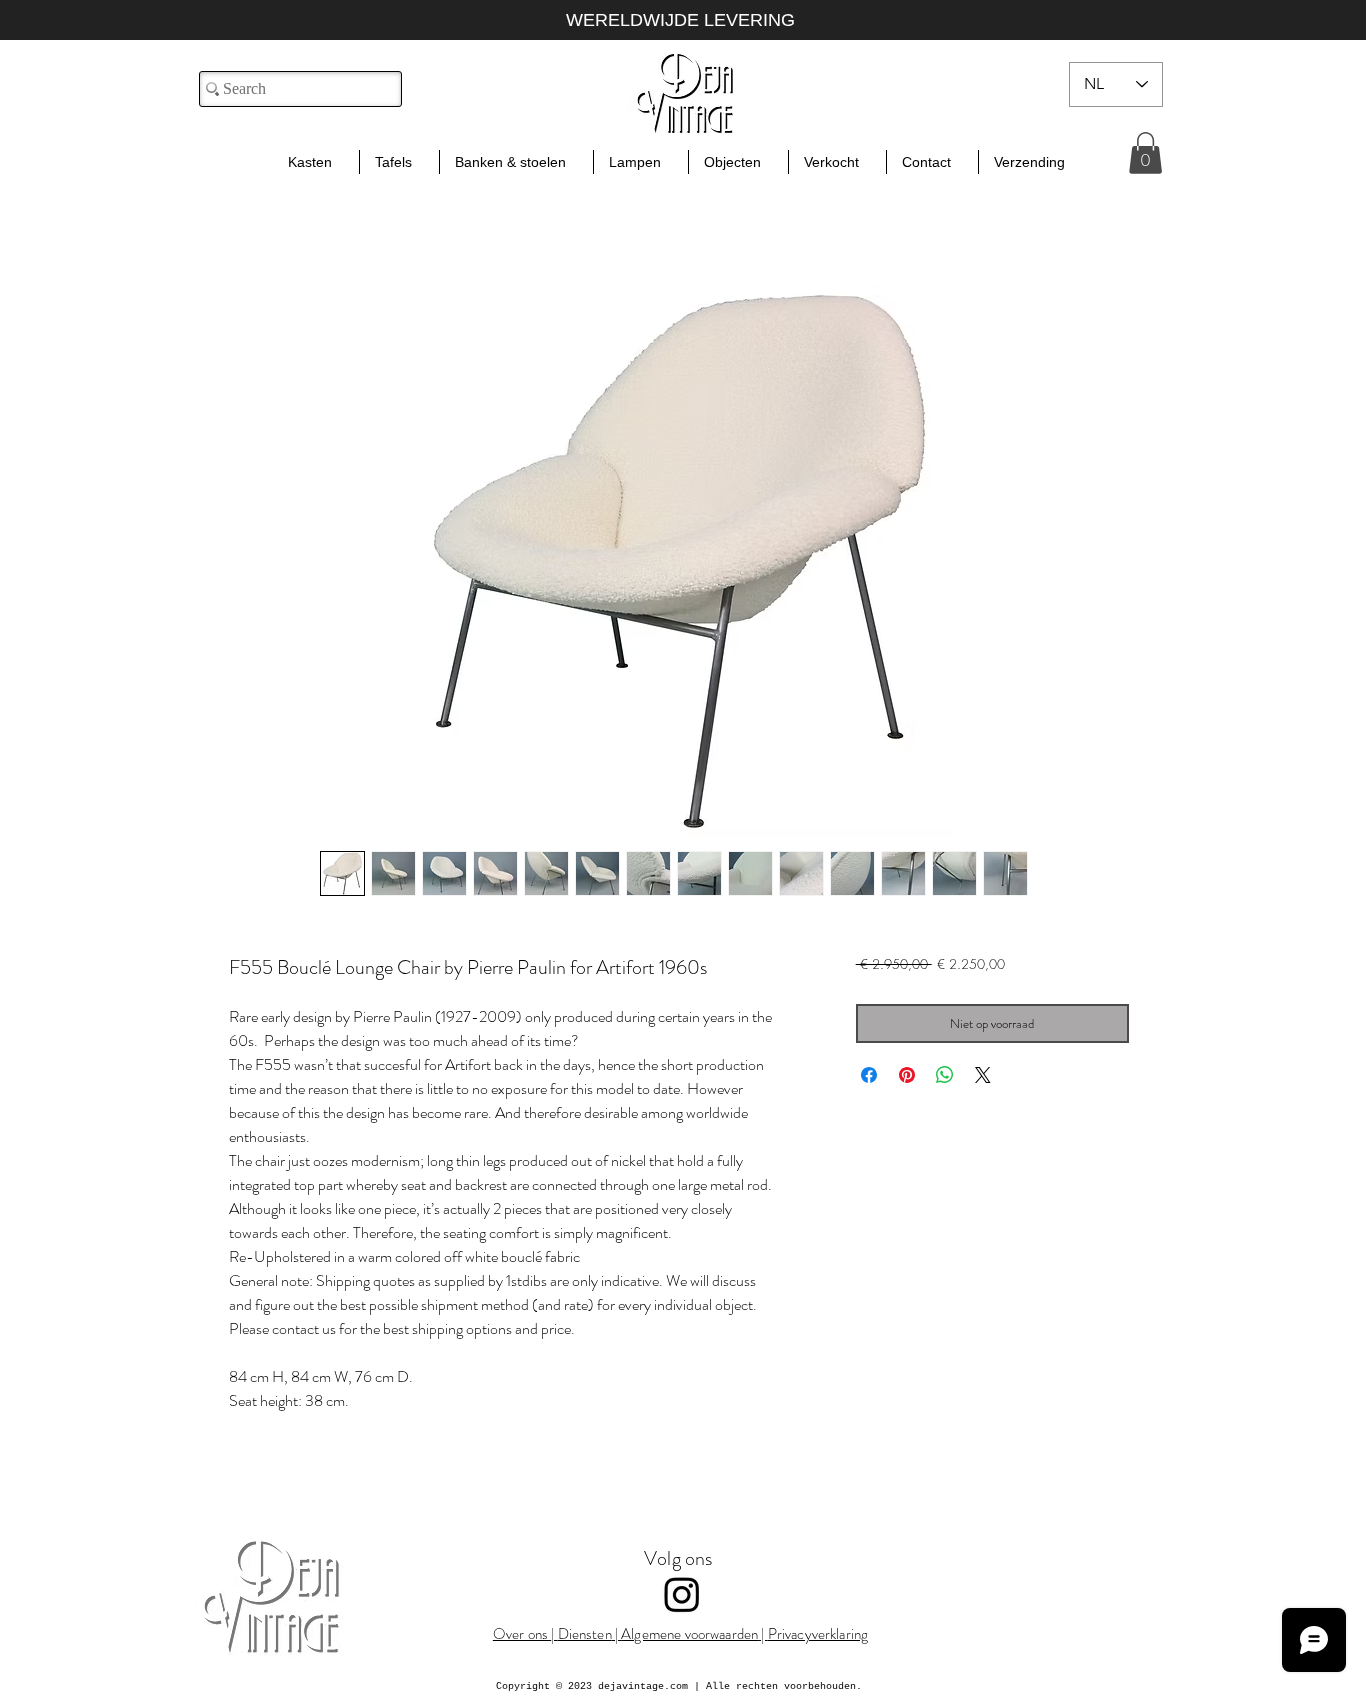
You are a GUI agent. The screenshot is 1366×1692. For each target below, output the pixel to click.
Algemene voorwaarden (689, 1634)
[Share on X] (983, 1075)
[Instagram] (682, 1594)
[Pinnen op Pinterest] (907, 1075)
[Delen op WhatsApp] (945, 1075)
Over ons (522, 1634)
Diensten (585, 1634)
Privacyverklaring (818, 1634)
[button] (1145, 153)
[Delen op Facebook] (869, 1075)
